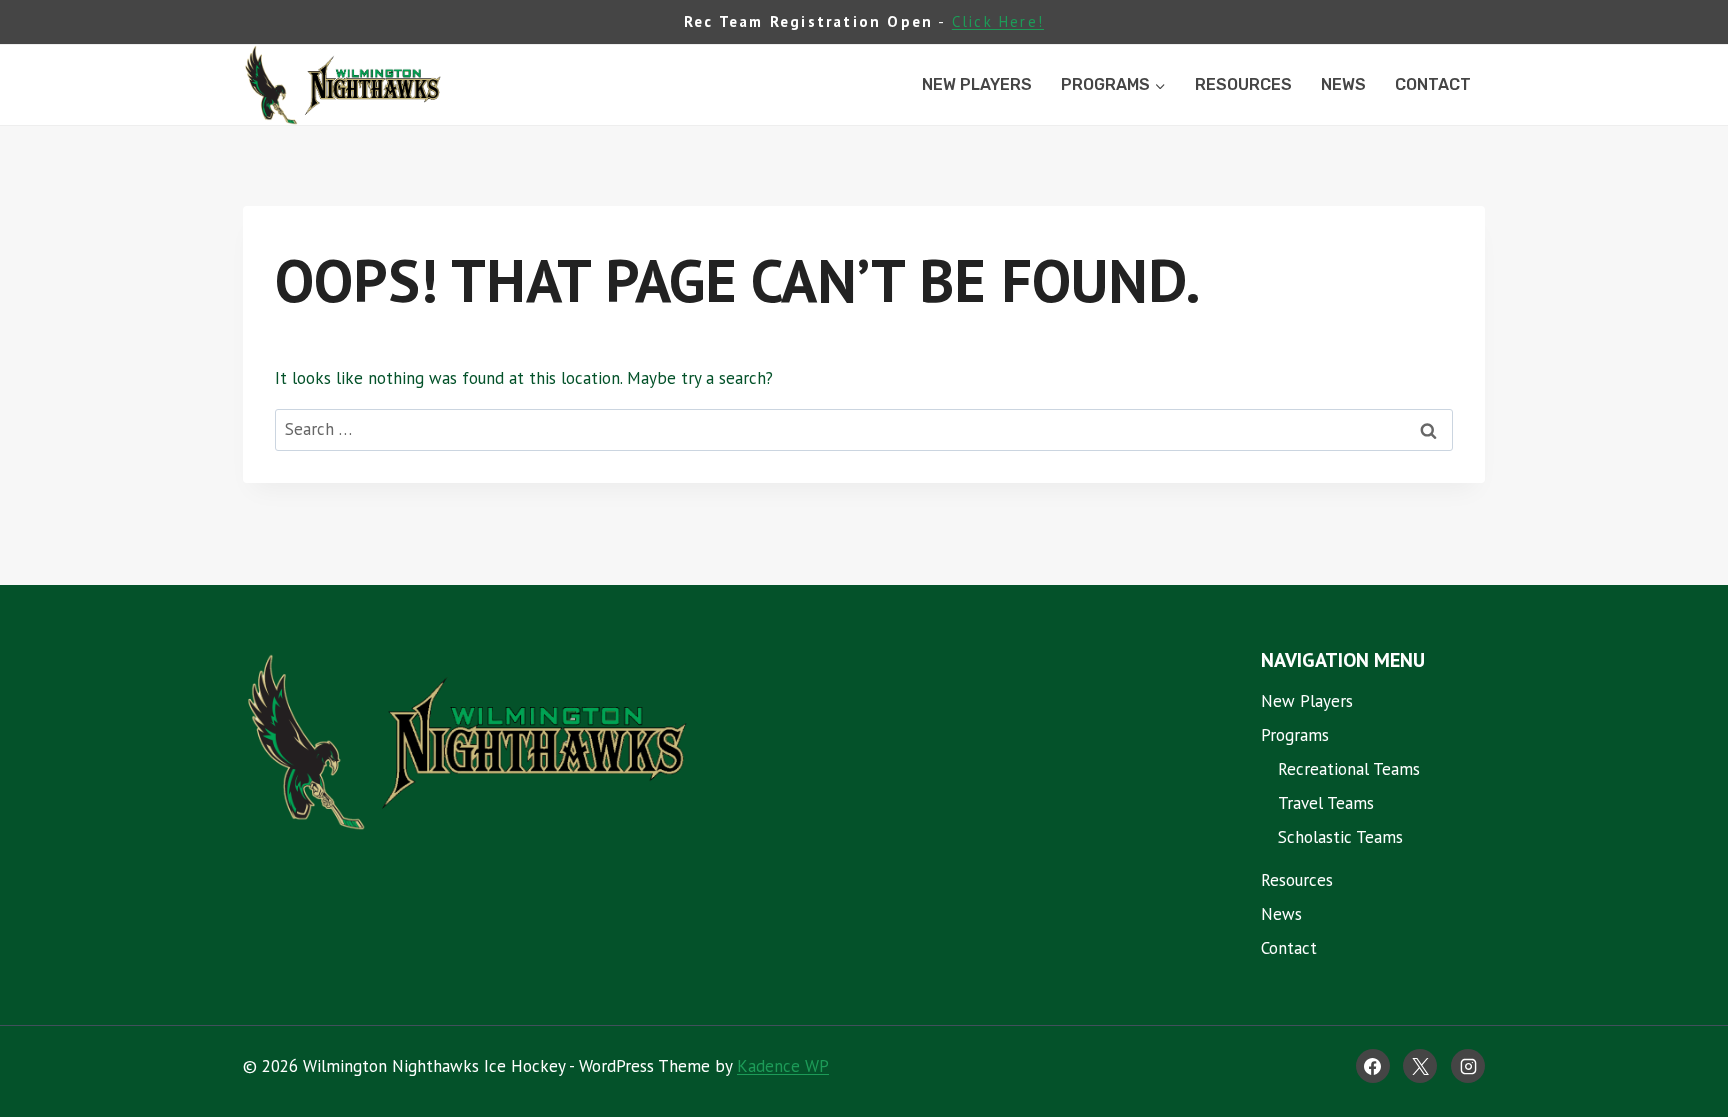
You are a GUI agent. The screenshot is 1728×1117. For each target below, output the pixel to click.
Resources (1243, 84)
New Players (977, 84)
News (1343, 84)
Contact (1433, 84)
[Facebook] (1373, 1066)
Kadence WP (783, 1066)
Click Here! (998, 21)
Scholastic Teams (1340, 837)
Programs (1295, 735)
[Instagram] (1468, 1066)
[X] (1420, 1066)
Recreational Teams (1349, 769)
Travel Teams (1326, 803)
